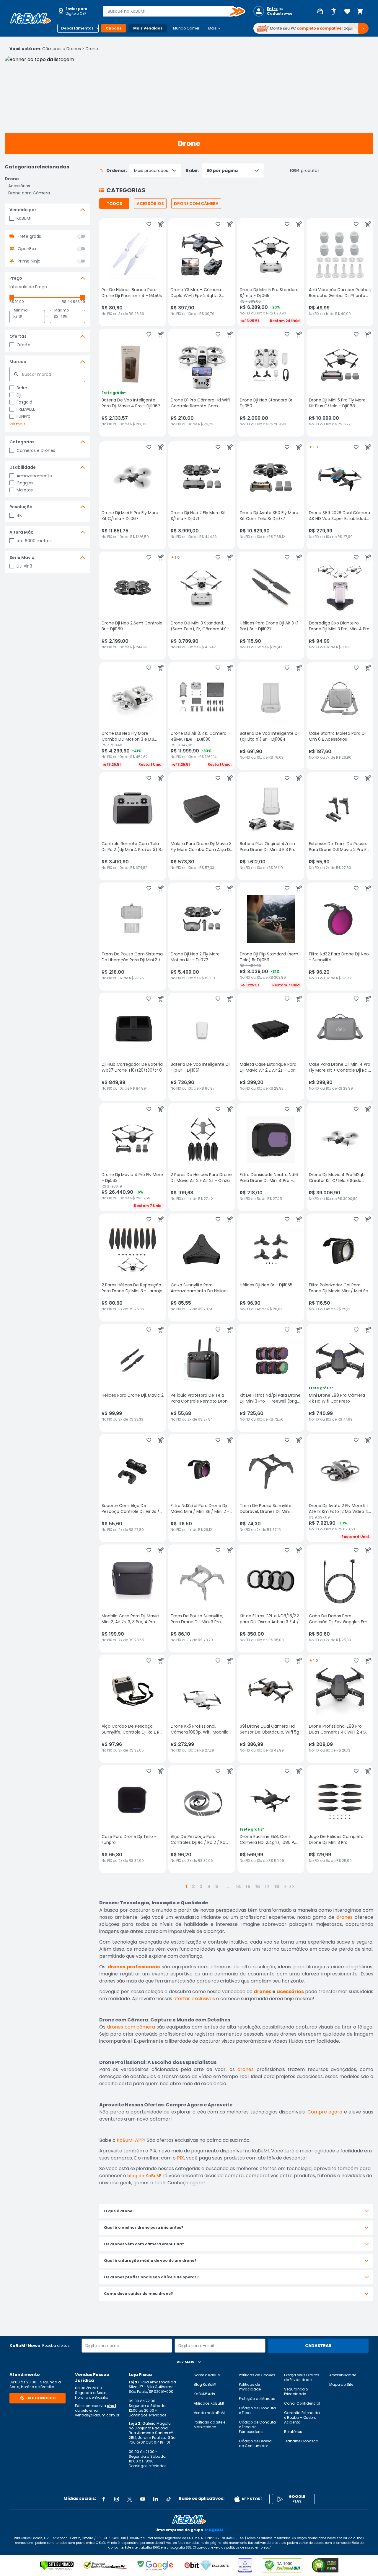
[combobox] (170, 11)
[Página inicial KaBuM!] (30, 18)
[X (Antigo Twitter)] (130, 2499)
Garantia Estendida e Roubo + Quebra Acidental (302, 2417)
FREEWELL (26, 409)
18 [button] (277, 1887)
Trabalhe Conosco (301, 2441)
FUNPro (23, 416)
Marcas (18, 362)
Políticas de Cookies (257, 2375)
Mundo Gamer (186, 28)
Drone (92, 49)
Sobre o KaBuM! (208, 2375)
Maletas (25, 490)
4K (19, 515)
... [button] (227, 1887)
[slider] (12, 297)
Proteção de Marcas (257, 2399)
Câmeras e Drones (62, 49)
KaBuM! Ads (204, 2394)
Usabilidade (23, 467)
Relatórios (293, 2432)
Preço (16, 278)
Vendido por (23, 210)
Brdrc (22, 388)
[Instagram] (117, 2499)
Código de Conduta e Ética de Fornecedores (257, 2427)
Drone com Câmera (29, 193)
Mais (215, 28)
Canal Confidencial (302, 2403)
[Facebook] (104, 2499)
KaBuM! (24, 218)
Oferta (23, 345)
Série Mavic (22, 557)
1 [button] (186, 1887)
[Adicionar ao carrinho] (161, 224)
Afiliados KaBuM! (209, 2403)
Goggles (25, 483)
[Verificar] (57, 2565)
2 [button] (193, 1887)
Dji (19, 395)
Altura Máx (21, 532)
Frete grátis (29, 236)
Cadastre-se (280, 14)
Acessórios (19, 186)
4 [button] (209, 1887)
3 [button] (201, 1887)
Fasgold (24, 402)
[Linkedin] (156, 2499)
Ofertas (18, 336)
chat (112, 2406)
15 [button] (248, 1887)
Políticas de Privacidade (250, 2387)
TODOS (114, 204)
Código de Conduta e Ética (257, 2410)
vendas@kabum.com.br (97, 2415)
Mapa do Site (341, 2384)
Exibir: (193, 170)
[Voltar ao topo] (189, 2519)
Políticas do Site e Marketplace (210, 2425)
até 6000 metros (34, 541)
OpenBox (27, 249)
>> (292, 1887)
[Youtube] (143, 2499)
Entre (272, 9)
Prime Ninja (29, 261)
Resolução (21, 507)
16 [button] (258, 1887)
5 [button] (217, 1887)
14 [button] (238, 1887)
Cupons (114, 28)
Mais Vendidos (148, 28)
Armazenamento (34, 476)
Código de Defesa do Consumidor (255, 2443)
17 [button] (267, 1887)
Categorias (22, 442)
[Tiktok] (169, 2499)
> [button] (285, 1887)
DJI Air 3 (24, 566)
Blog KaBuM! (205, 2384)
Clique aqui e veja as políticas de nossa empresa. (231, 2548)
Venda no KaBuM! (210, 2413)
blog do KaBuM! (144, 2176)
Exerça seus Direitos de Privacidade (302, 2377)
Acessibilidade (343, 2375)
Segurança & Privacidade (296, 2391)
